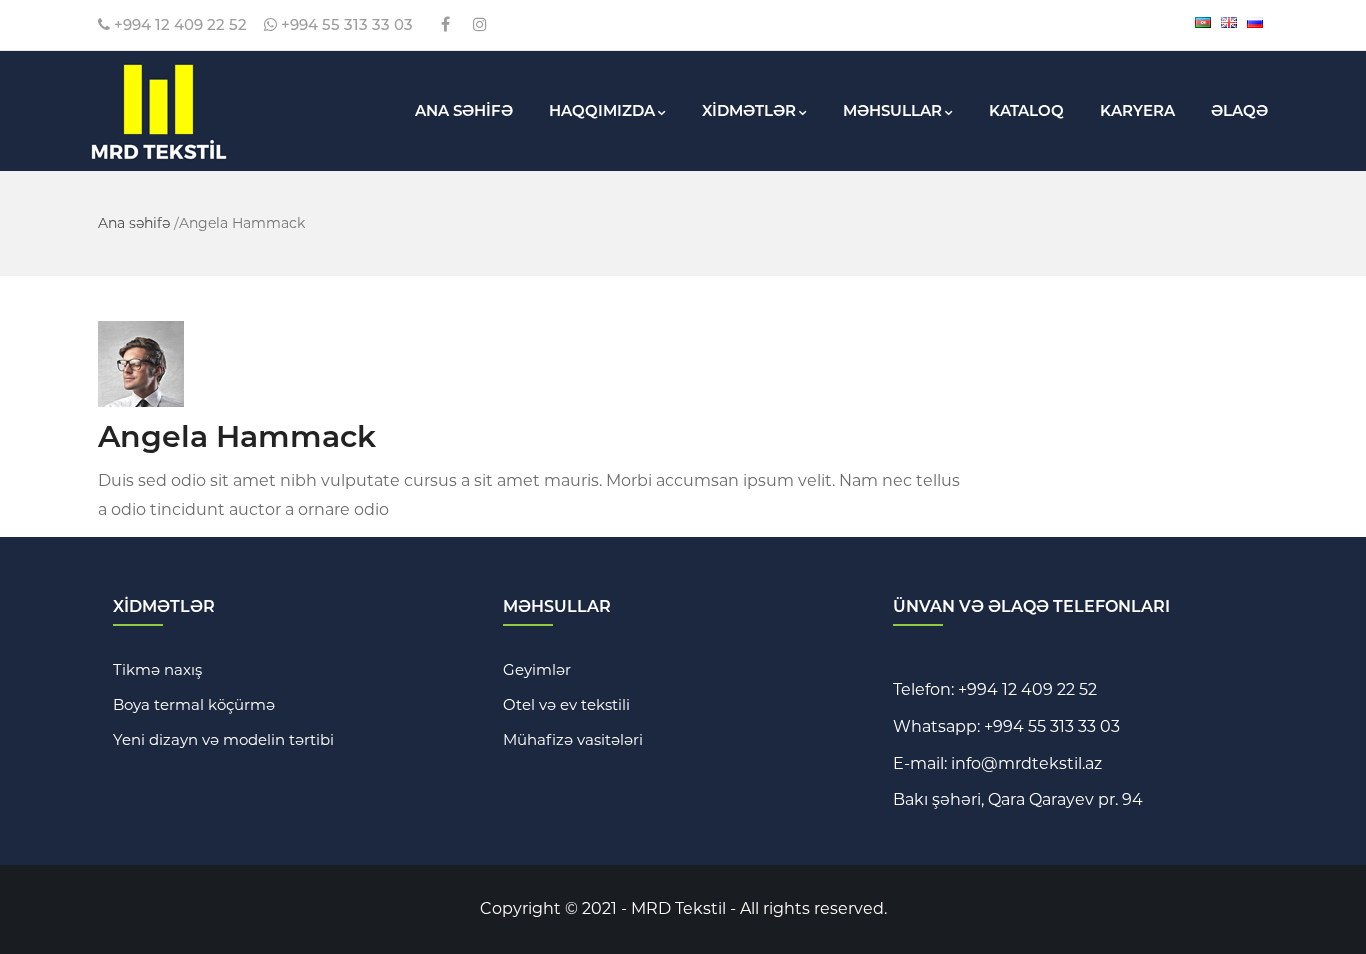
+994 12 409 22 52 (178, 24)
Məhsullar (892, 110)
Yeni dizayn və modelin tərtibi (223, 739)
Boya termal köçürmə (194, 704)
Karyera (1137, 110)
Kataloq (1026, 110)
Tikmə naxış (157, 669)
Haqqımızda (602, 110)
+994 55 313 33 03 (345, 24)
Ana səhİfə (464, 110)
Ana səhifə (134, 223)
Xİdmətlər (749, 110)
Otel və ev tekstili (566, 704)
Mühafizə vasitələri (573, 739)
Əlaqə (1239, 110)
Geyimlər (537, 669)
